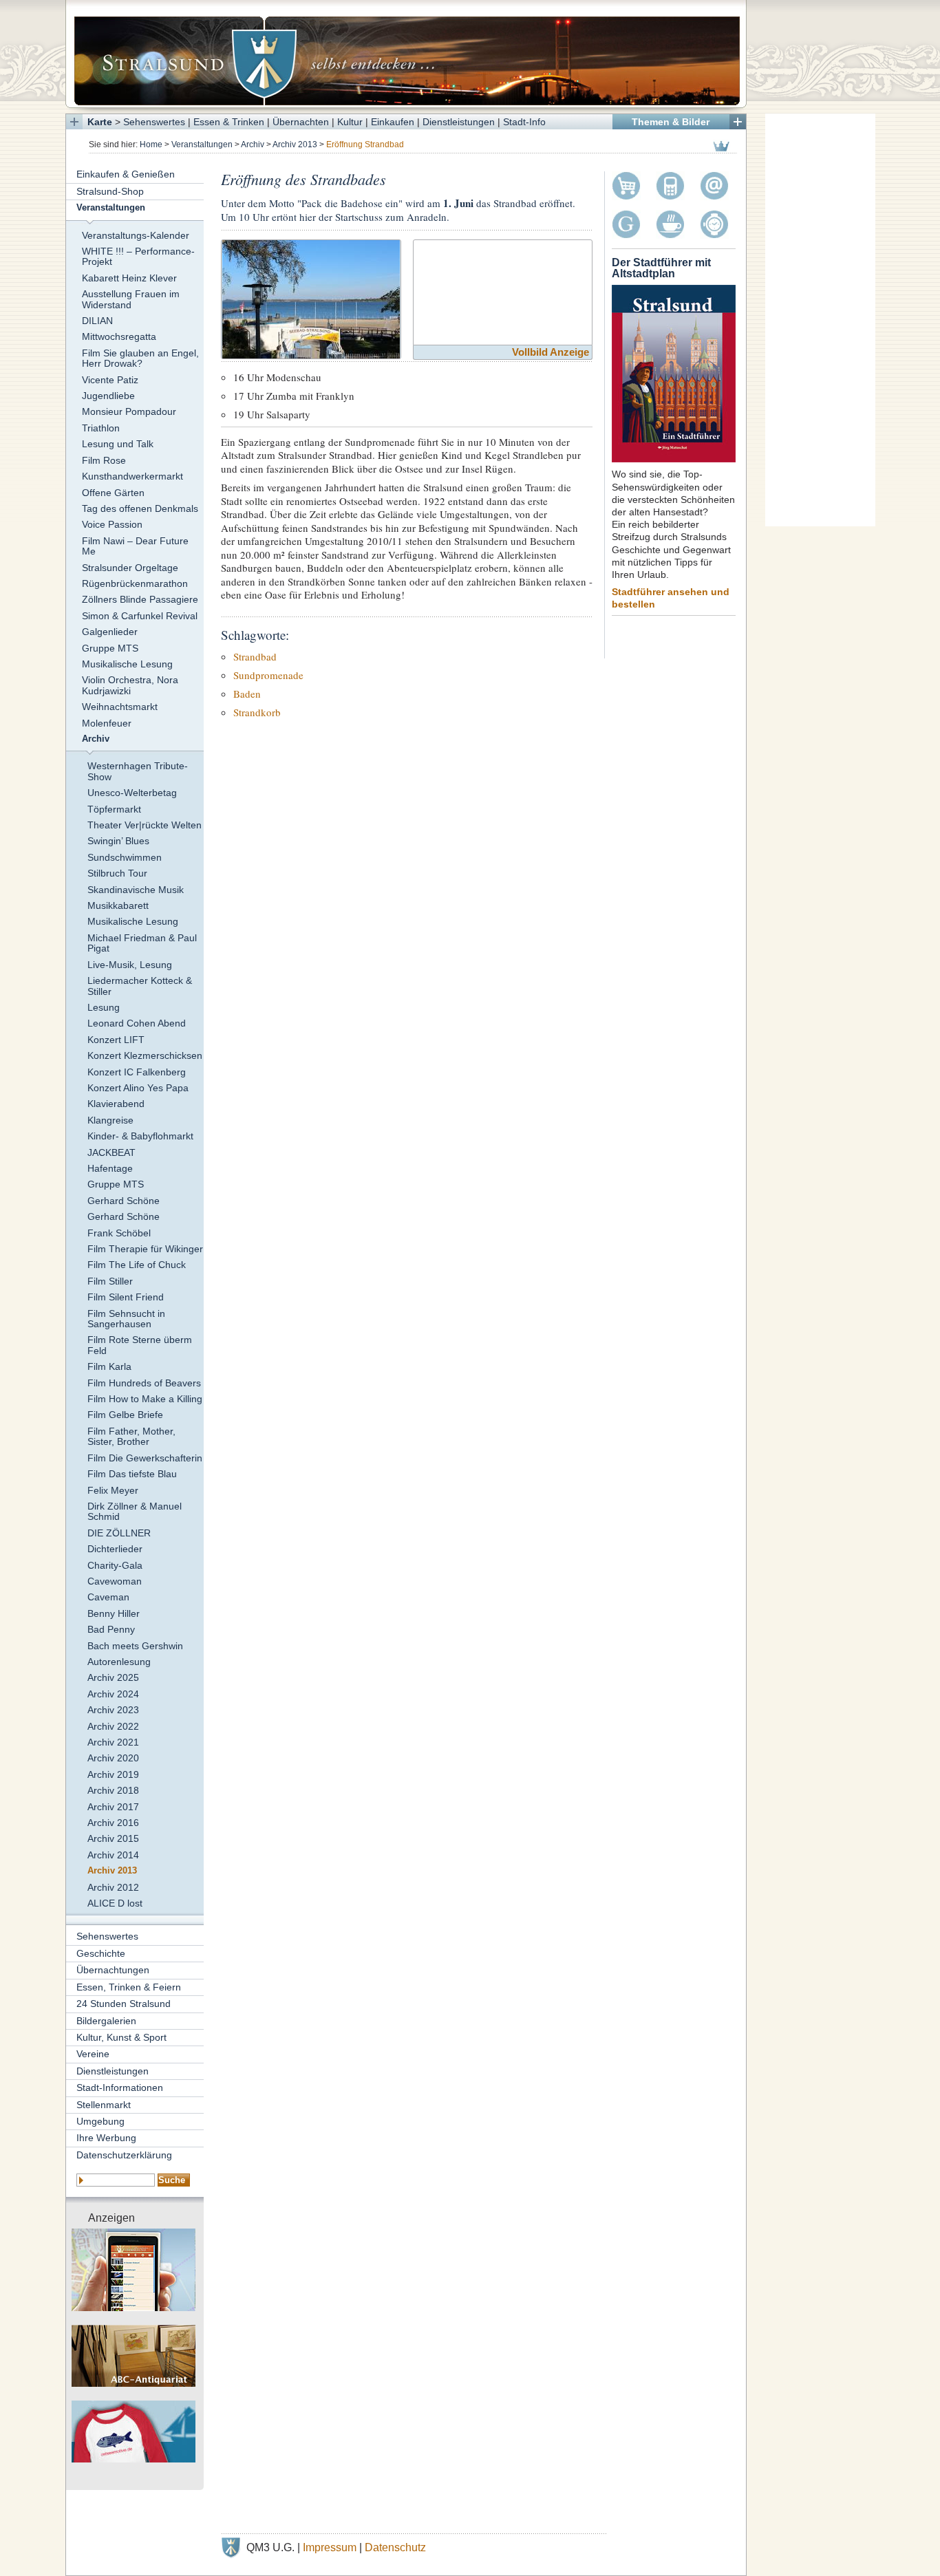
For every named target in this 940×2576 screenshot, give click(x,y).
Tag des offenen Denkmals (140, 508)
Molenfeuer (107, 723)
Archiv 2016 (113, 1823)
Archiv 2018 (113, 1790)
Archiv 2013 (295, 144)
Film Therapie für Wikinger (145, 1249)
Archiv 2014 (113, 1855)
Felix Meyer (113, 1490)
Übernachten (301, 122)
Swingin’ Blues (118, 841)
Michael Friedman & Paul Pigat (142, 943)
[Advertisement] (820, 320)
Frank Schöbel (119, 1233)
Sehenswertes (154, 122)
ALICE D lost (115, 1903)
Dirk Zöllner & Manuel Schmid (135, 1511)
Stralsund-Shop (110, 191)
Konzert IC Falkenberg (137, 1072)
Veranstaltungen (202, 144)
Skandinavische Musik (136, 890)
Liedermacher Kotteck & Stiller (140, 986)
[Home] (406, 54)
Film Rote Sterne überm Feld (140, 1345)
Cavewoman (115, 1581)
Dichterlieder (115, 1549)
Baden (247, 694)
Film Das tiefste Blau (132, 1474)
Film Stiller (110, 1281)
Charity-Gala (115, 1565)
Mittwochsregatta (119, 336)
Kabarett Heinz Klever (129, 278)
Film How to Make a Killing (145, 1399)
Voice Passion (112, 524)
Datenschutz (395, 2547)
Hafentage (110, 1168)
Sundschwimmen (125, 857)
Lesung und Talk (118, 444)
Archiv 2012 (113, 1887)
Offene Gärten (113, 493)
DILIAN (97, 321)
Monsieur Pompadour (129, 411)
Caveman (108, 1597)
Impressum (330, 2547)
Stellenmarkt (104, 2105)
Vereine (93, 2054)
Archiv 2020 (113, 1758)
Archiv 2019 (113, 1774)
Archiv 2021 (113, 1742)
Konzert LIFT (116, 1040)
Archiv (253, 144)
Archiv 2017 (113, 1807)
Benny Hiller (114, 1613)
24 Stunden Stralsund (124, 2004)
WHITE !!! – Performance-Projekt (138, 256)
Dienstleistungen (459, 122)
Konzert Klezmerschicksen (145, 1055)
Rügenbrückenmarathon (135, 583)
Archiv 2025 (113, 1677)
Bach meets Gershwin (135, 1646)
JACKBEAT (111, 1152)
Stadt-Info (524, 122)
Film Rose (104, 460)
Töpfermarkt (114, 809)
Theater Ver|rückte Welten (145, 825)
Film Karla (109, 1366)
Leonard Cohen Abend (137, 1023)
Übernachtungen (113, 1970)
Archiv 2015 (113, 1838)
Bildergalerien (106, 2021)
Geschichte (101, 1953)
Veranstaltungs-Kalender (136, 235)
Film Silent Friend (126, 1297)
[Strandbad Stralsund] (311, 298)
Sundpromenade (268, 675)
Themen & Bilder (671, 122)
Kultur (350, 122)
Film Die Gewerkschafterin (145, 1458)
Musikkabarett (118, 905)
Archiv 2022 (113, 1726)
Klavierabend (116, 1104)
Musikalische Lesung (127, 664)
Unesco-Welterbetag (132, 793)
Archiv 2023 (113, 1710)
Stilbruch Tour (117, 873)
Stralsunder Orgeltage (130, 568)
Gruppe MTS (110, 648)
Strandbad (255, 656)
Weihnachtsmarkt (120, 707)
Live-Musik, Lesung (130, 965)
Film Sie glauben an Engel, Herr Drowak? (140, 358)
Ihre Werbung (106, 2138)
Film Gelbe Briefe (125, 1415)
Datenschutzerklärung (124, 2155)
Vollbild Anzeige (551, 352)
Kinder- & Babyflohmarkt (140, 1136)
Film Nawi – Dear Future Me (135, 546)
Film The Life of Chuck (137, 1265)
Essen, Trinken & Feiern (129, 1987)
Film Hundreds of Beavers (144, 1383)
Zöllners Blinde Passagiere (140, 599)
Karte (100, 122)
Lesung (104, 1007)
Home (151, 144)
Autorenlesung (119, 1662)
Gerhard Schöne (124, 1201)
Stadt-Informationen (120, 2087)
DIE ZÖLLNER (119, 1533)
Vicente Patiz (110, 380)
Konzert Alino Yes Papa (138, 1088)
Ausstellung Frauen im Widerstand (131, 299)
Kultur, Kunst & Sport (121, 2037)
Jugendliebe (108, 396)
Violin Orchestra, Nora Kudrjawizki (130, 685)
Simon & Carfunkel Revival (140, 616)
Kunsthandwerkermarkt (132, 476)
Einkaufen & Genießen (126, 174)
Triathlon (101, 428)
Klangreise (110, 1120)
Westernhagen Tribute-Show (138, 771)
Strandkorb (257, 712)
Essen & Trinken (229, 122)
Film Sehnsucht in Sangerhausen (126, 1319)
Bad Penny (111, 1629)
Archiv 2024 (113, 1694)
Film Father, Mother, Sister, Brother (131, 1436)
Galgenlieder (110, 632)
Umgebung (100, 2121)
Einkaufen (393, 122)
